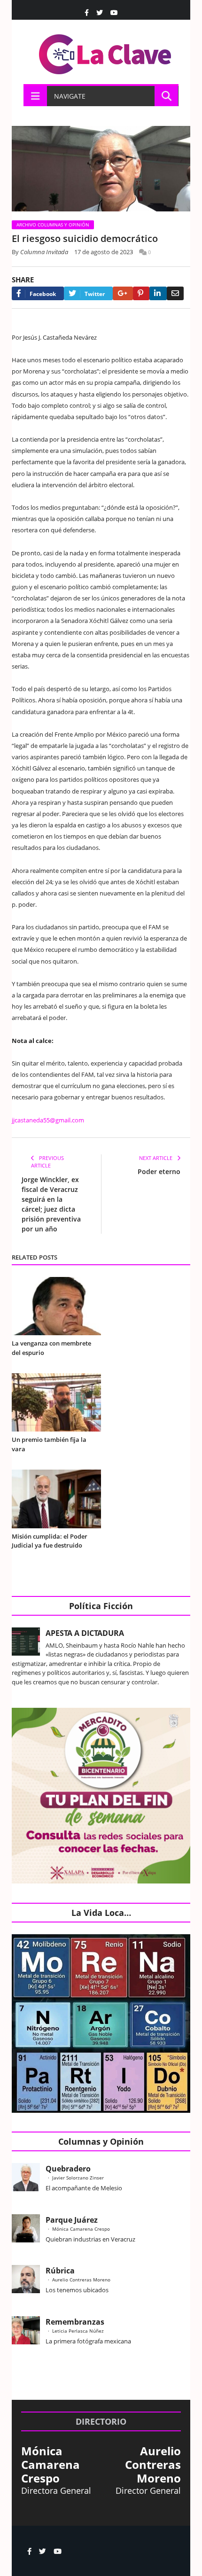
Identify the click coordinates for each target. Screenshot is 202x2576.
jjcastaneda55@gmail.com (48, 1120)
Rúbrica (60, 2271)
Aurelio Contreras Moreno (81, 2280)
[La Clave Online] (106, 52)
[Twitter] (100, 13)
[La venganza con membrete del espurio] (56, 1306)
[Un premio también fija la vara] (56, 1402)
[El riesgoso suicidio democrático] (101, 170)
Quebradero (68, 2169)
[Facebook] (87, 13)
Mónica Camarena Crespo (81, 2229)
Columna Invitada (44, 252)
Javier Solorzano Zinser (78, 2178)
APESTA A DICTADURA (85, 1633)
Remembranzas (75, 2322)
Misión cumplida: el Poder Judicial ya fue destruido (50, 1541)
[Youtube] (114, 13)
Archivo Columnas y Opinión (53, 225)
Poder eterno (159, 1171)
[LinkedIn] (158, 293)
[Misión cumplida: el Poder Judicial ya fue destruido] (56, 1499)
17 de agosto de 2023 (104, 252)
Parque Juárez (72, 2220)
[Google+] (123, 293)
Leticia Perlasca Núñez (78, 2331)
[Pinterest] (141, 293)
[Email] (175, 293)
